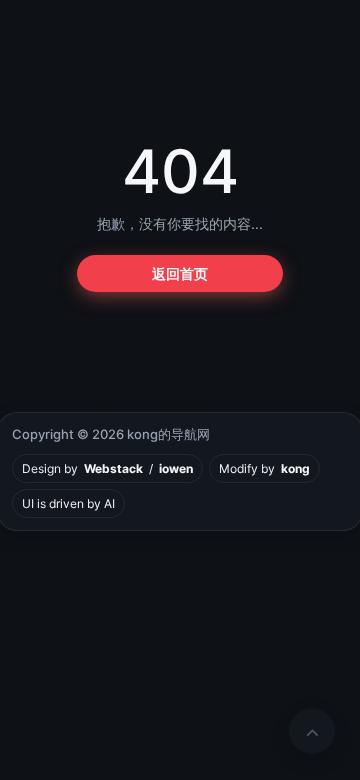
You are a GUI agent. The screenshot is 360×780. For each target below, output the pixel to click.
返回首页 (180, 273)
